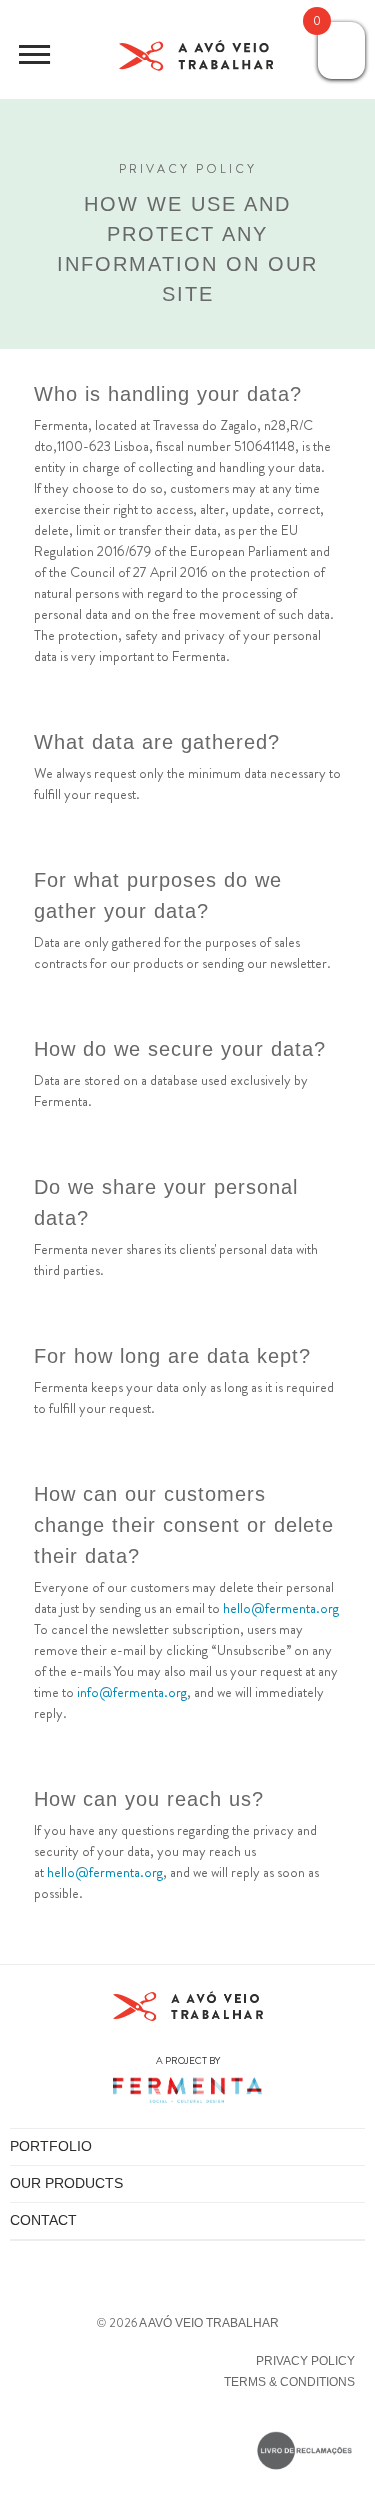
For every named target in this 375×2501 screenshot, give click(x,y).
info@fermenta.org (132, 1692)
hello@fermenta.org (281, 1608)
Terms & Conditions (289, 2382)
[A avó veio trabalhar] (196, 59)
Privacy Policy (305, 2361)
